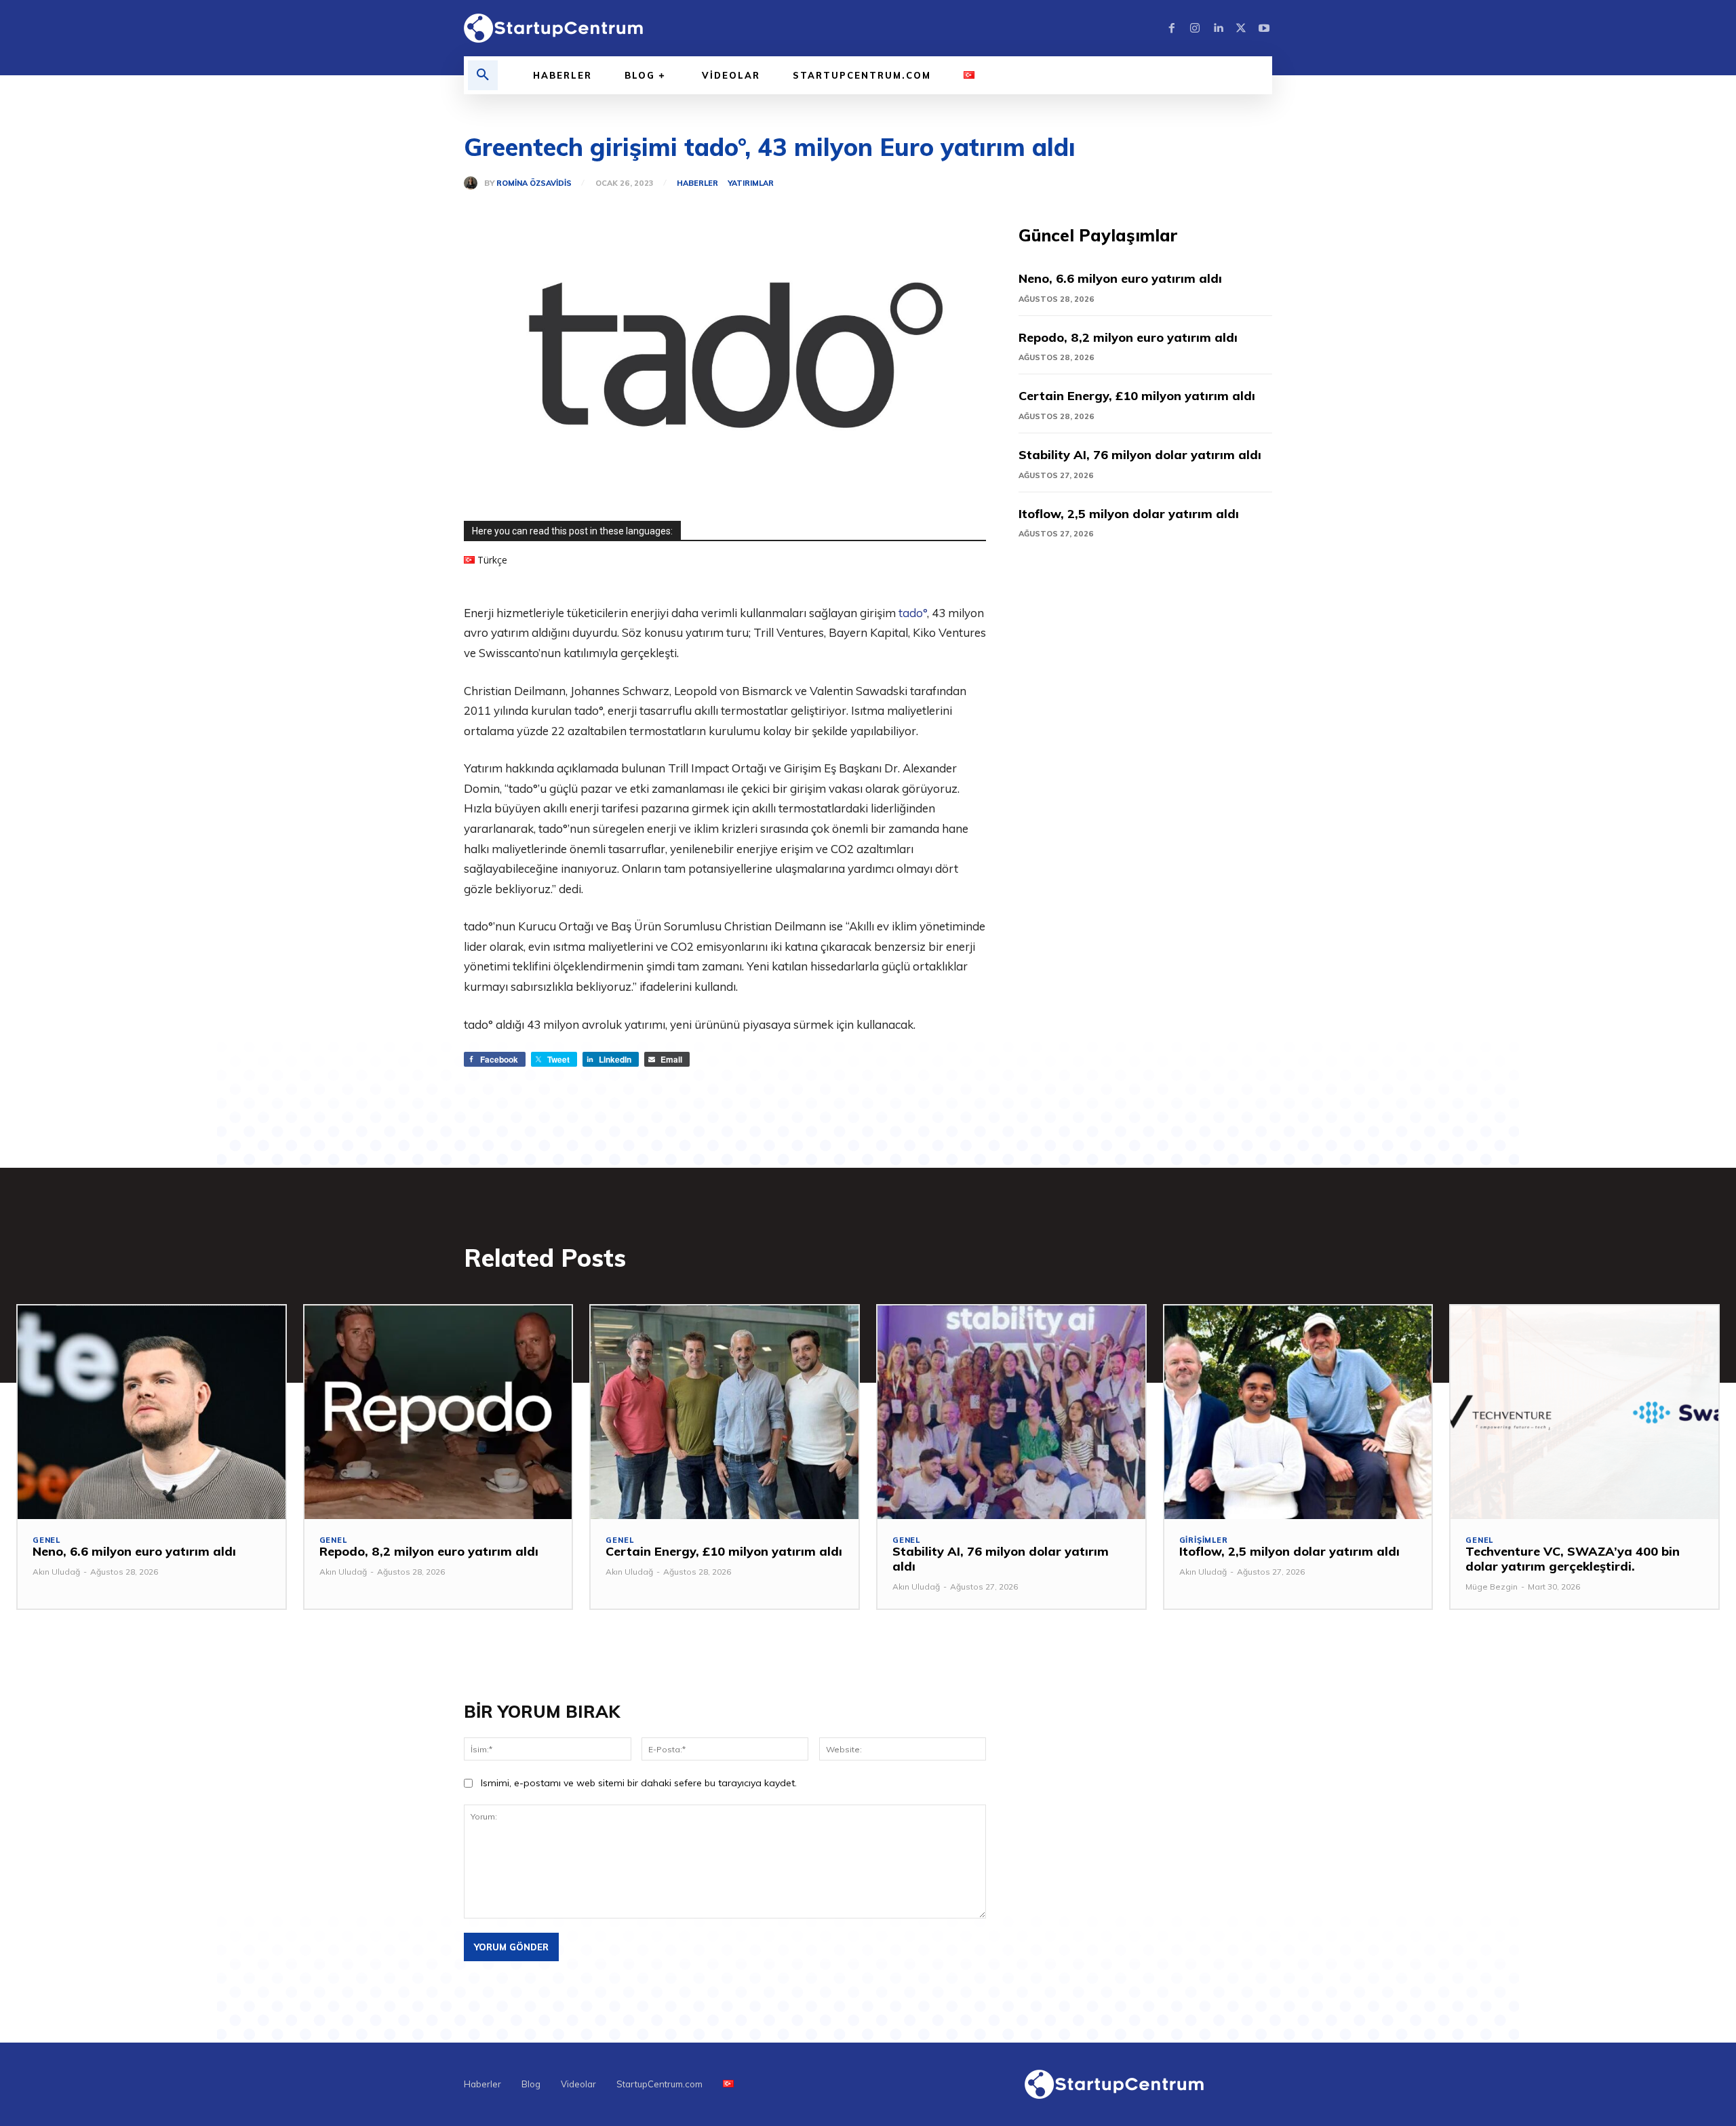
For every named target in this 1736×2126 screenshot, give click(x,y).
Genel (46, 1540)
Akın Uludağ (56, 1572)
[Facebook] (1172, 28)
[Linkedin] (1218, 28)
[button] (483, 75)
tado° (913, 613)
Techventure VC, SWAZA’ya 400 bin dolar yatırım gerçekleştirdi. (1573, 1559)
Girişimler (1204, 1540)
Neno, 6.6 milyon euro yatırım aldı (1120, 278)
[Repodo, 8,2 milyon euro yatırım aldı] (438, 1413)
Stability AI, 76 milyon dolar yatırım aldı (1140, 455)
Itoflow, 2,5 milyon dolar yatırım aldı (1129, 514)
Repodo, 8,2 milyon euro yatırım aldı (1128, 337)
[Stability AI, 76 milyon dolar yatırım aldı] (1011, 1413)
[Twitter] (1241, 28)
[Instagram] (1195, 28)
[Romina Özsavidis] (474, 183)
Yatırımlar (751, 183)
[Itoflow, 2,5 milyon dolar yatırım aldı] (1298, 1413)
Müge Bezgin (1492, 1587)
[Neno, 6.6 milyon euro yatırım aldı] (152, 1413)
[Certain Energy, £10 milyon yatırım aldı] (725, 1413)
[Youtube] (1264, 28)
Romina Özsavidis (534, 183)
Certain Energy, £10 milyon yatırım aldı (1137, 396)
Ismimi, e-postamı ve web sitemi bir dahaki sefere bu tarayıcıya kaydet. (639, 1783)
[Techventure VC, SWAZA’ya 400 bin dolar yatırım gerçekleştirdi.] (1584, 1413)
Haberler (697, 183)
